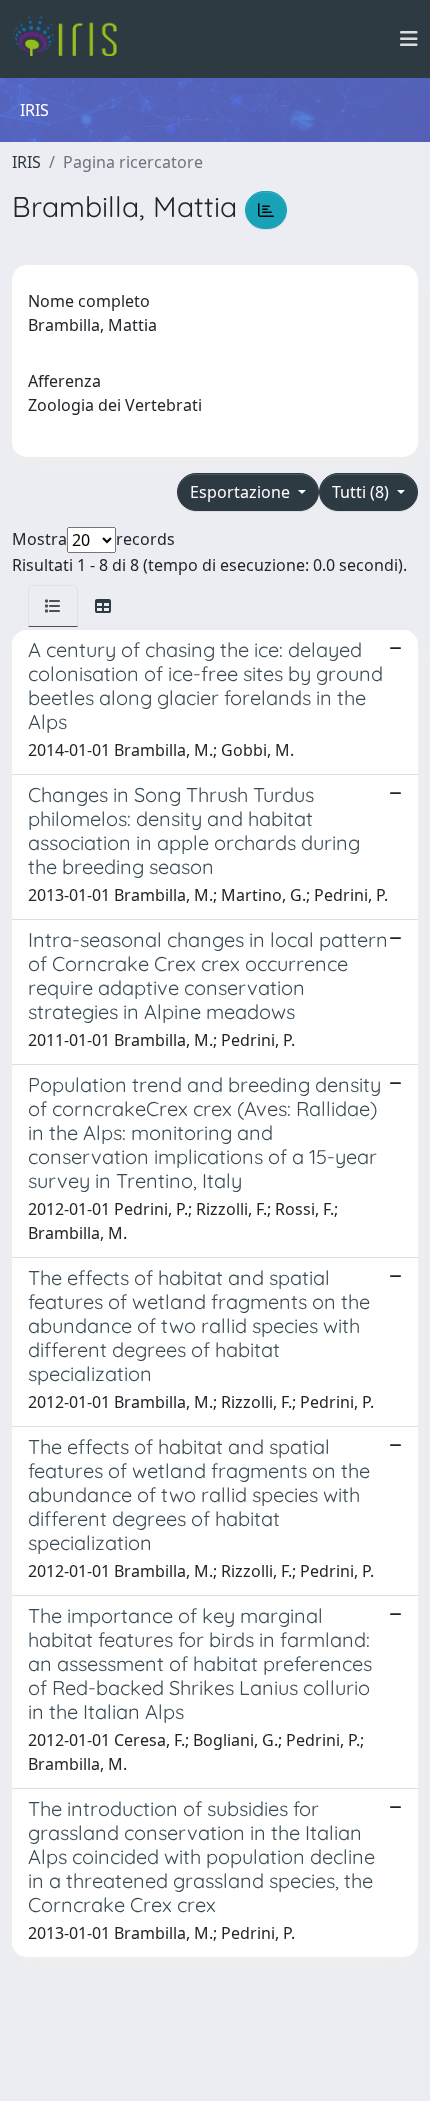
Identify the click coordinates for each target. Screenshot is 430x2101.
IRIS (26, 162)
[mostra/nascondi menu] (409, 39)
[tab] (53, 606)
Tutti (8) (362, 492)
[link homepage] (72, 39)
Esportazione (242, 492)
